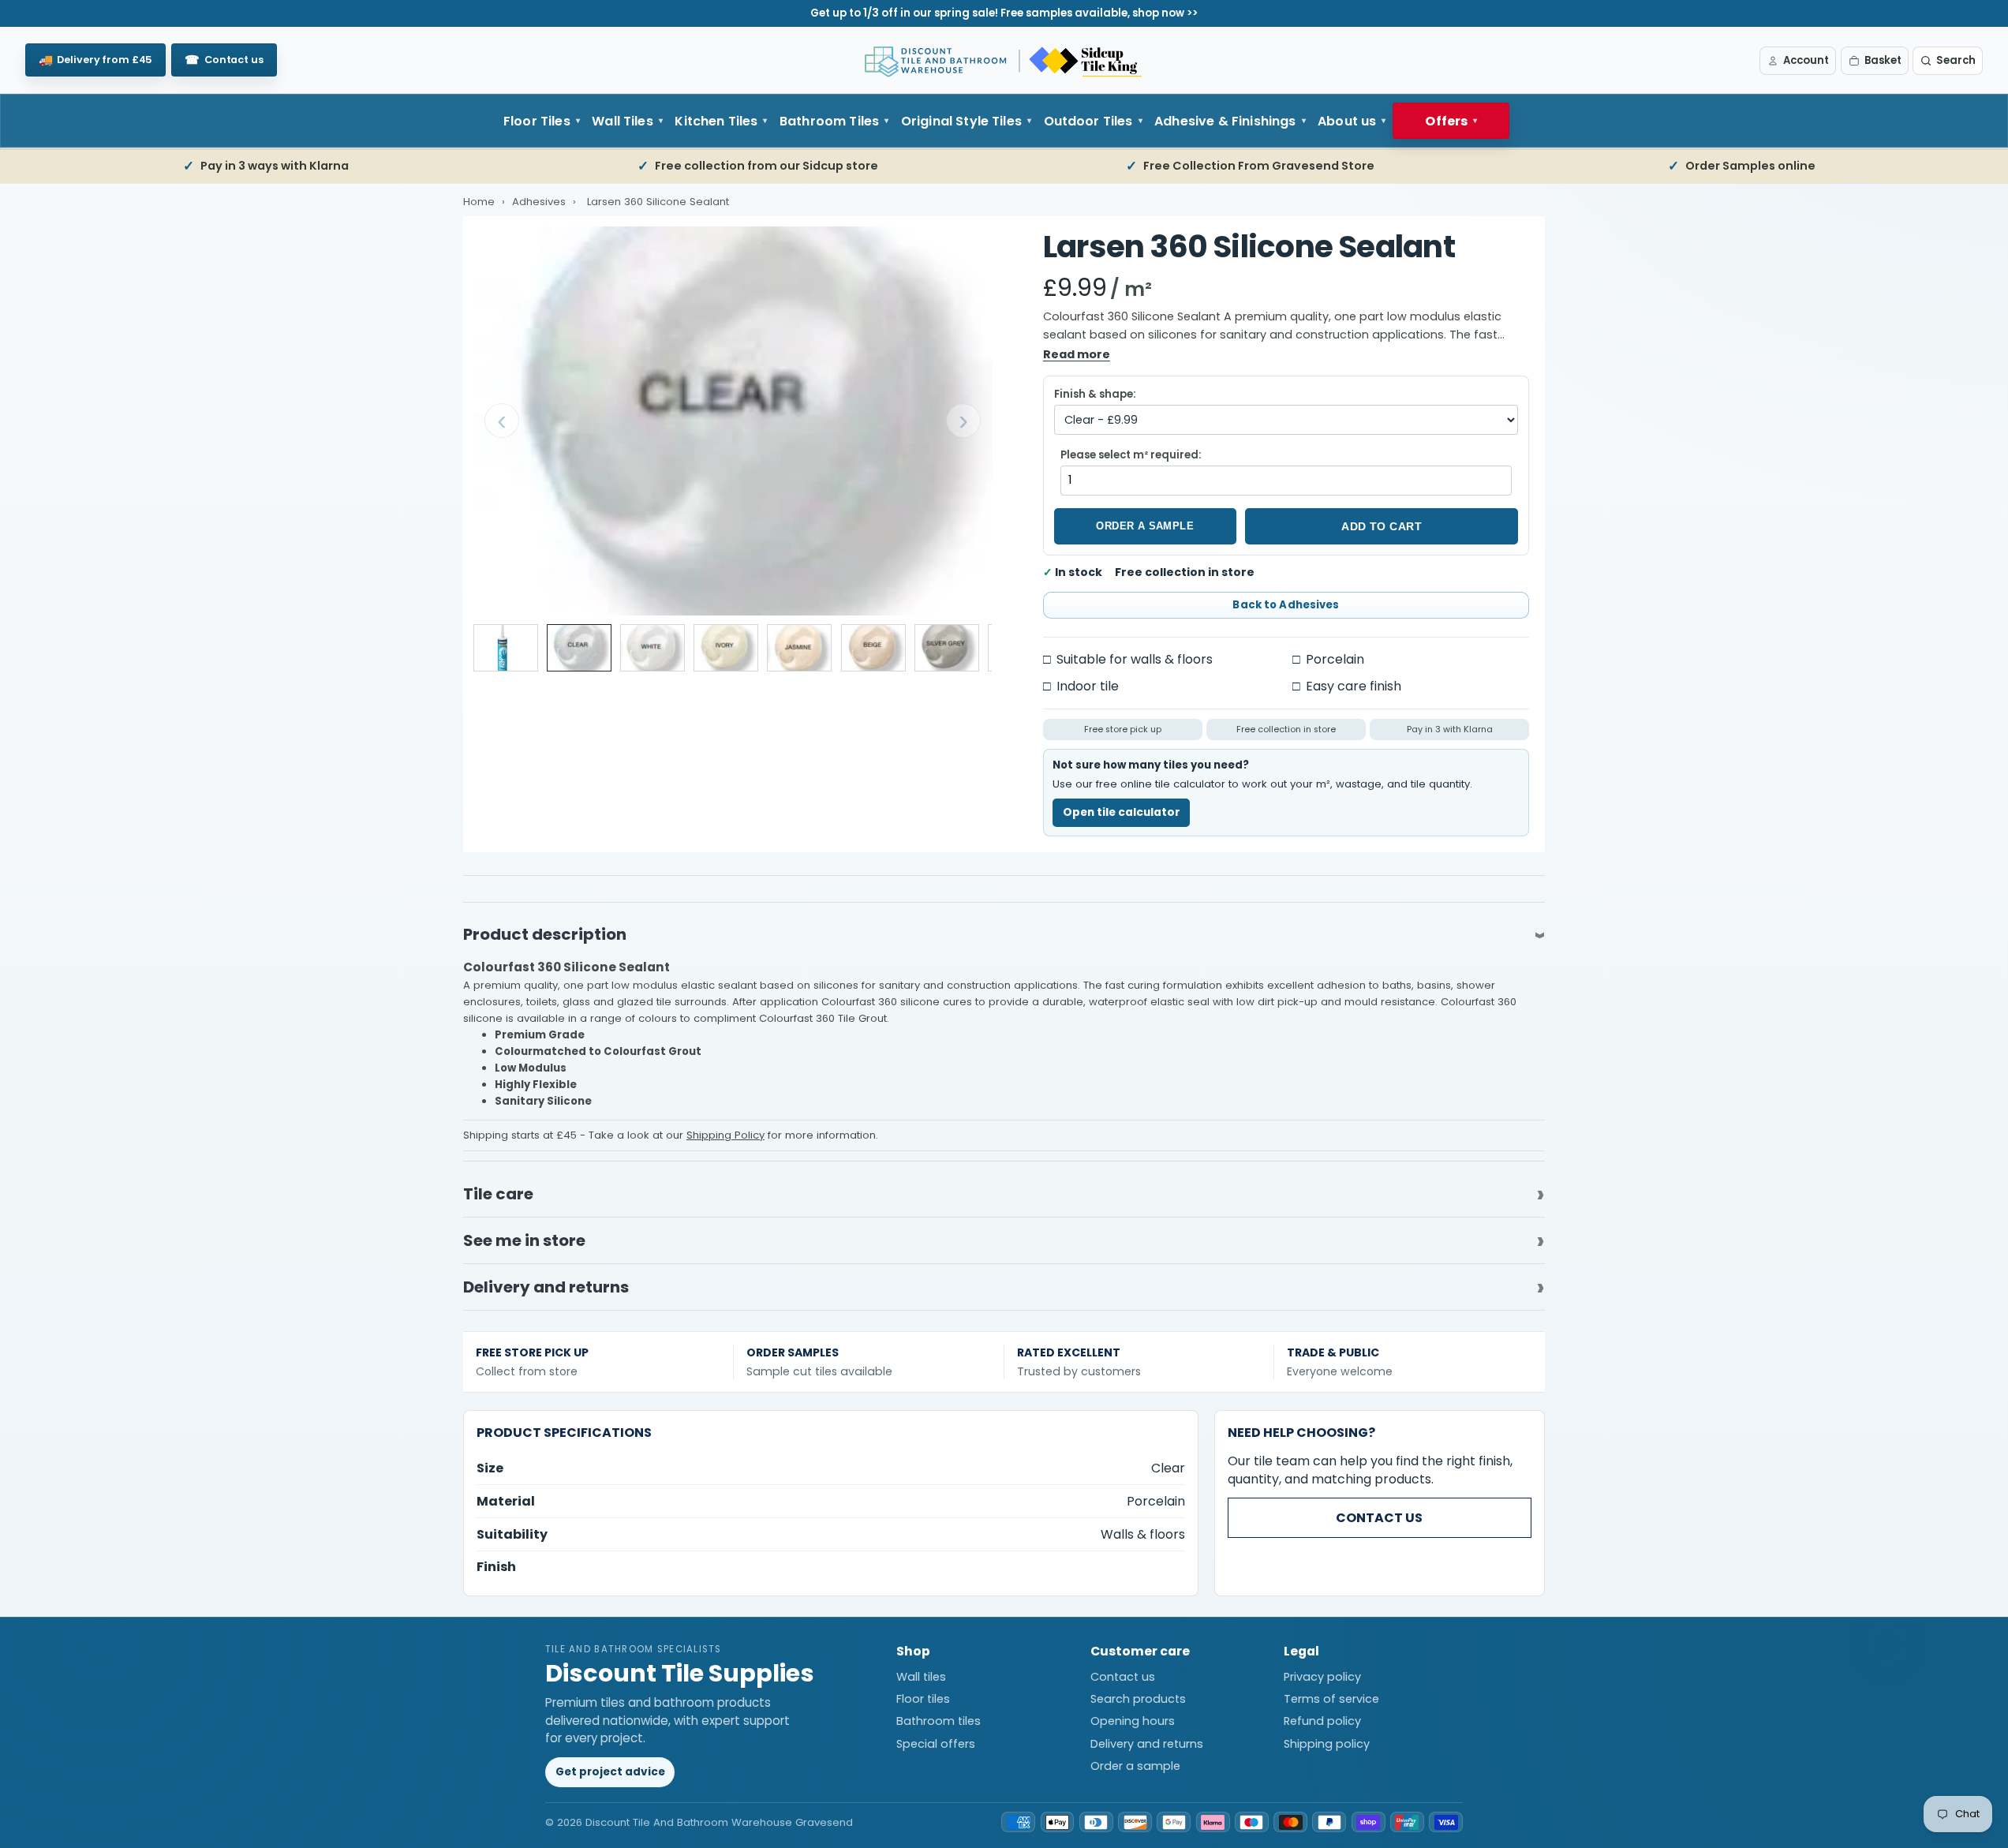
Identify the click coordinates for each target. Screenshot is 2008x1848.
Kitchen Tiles (716, 120)
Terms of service (1331, 1699)
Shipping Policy (725, 1135)
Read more (1077, 354)
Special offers (936, 1744)
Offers (1446, 120)
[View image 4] (726, 648)
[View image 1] (506, 648)
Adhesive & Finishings (1225, 120)
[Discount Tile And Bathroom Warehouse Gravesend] (1004, 61)
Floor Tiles (537, 120)
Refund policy (1322, 1721)
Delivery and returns (1147, 1744)
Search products (1138, 1699)
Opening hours (1133, 1721)
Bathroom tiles (939, 1721)
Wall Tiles (623, 120)
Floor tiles (923, 1699)
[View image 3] (653, 648)
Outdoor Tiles (1088, 120)
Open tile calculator (1122, 812)
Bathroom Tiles (829, 120)
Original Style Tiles (961, 120)
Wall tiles (921, 1677)
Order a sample (1145, 526)
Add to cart (1382, 526)
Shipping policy (1327, 1744)
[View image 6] (873, 648)
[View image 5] (799, 648)
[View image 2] (579, 648)
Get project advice (610, 1772)
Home (479, 202)
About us (1347, 120)
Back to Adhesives (1286, 605)
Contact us (1379, 1518)
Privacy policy (1322, 1677)
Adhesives (540, 202)
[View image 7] (947, 648)
